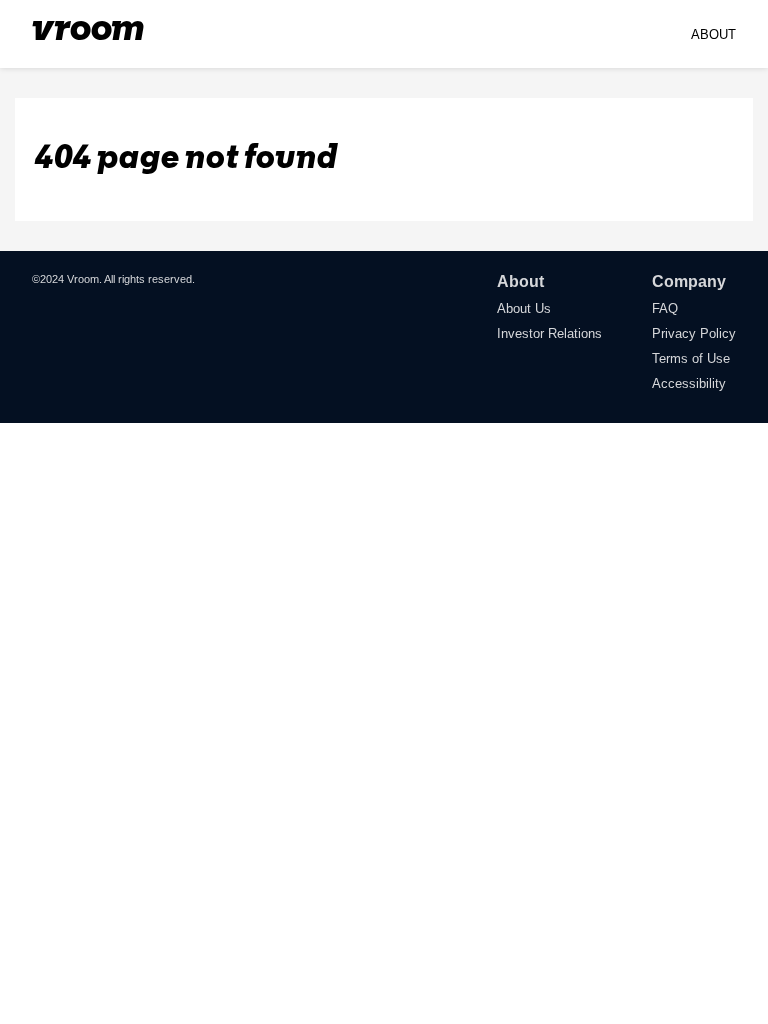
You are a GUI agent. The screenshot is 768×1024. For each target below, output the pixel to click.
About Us (524, 308)
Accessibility (689, 383)
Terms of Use (691, 358)
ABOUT (713, 34)
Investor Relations (549, 333)
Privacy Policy (694, 333)
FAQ (665, 308)
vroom (88, 30)
